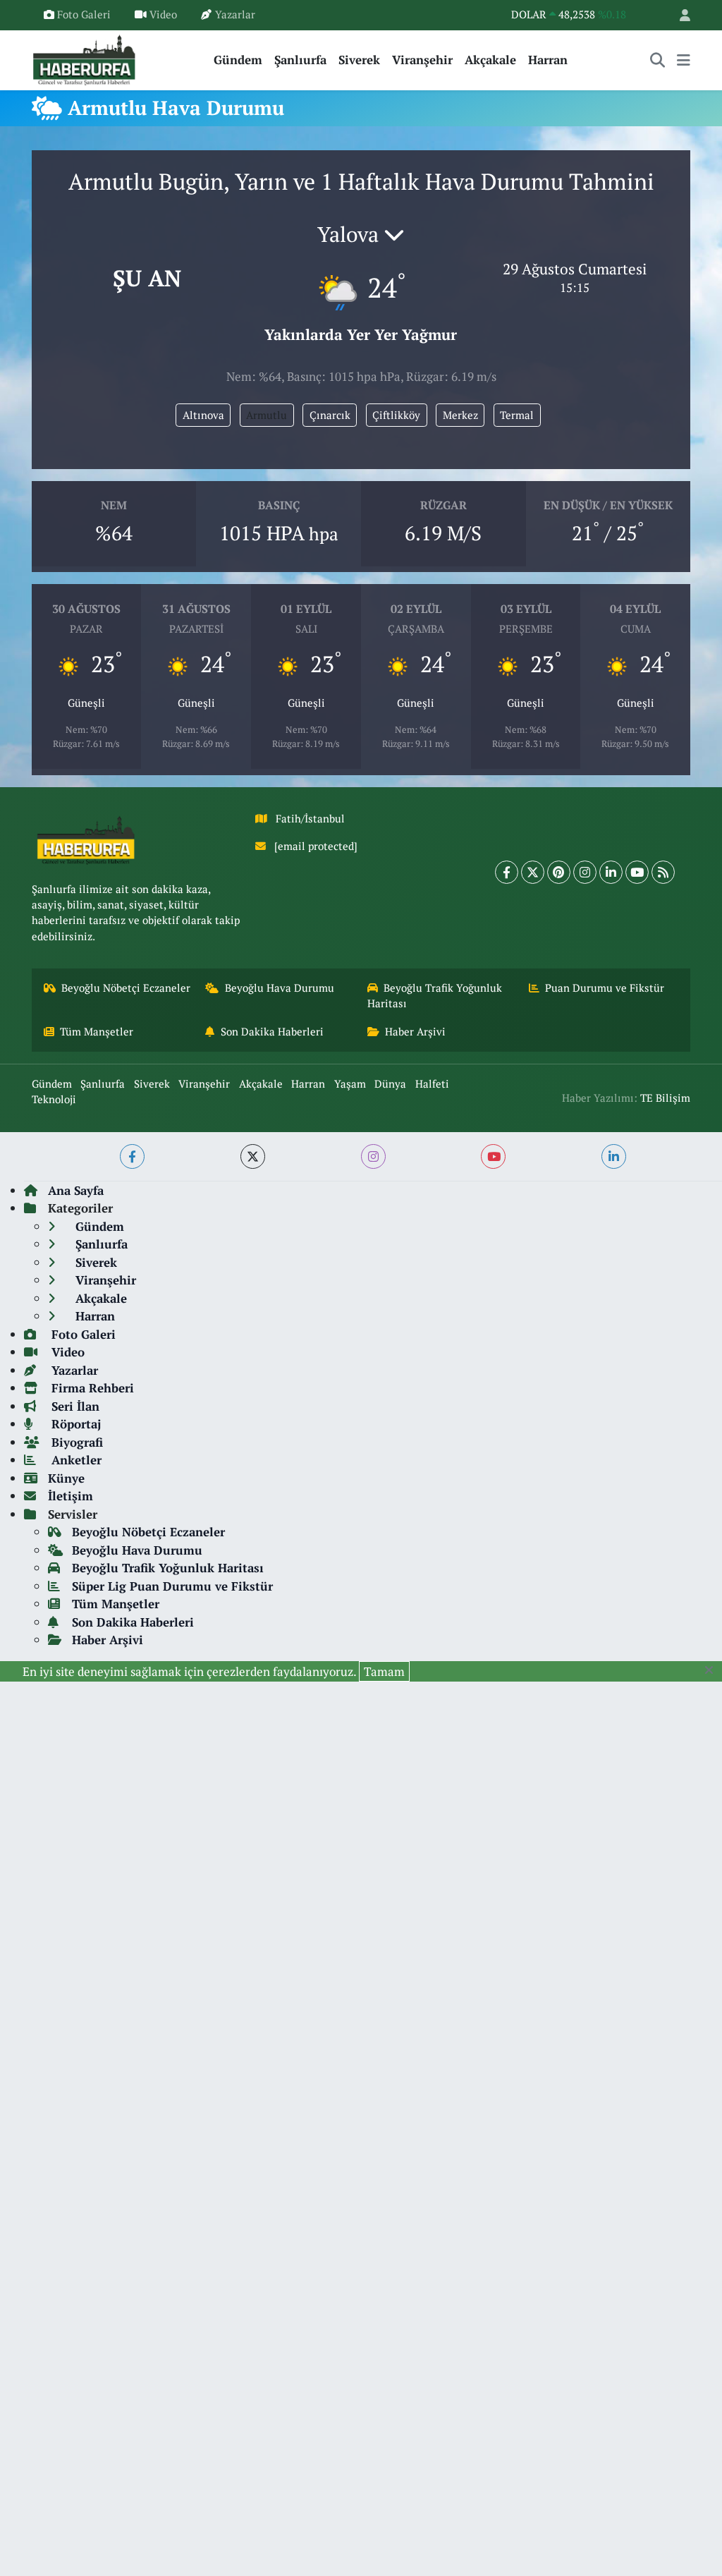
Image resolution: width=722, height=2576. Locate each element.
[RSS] (663, 872)
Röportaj (74, 1424)
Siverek (359, 60)
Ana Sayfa (76, 1190)
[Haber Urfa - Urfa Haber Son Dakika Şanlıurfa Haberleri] (85, 58)
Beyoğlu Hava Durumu (280, 988)
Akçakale (490, 60)
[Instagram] (585, 872)
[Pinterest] (559, 872)
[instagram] (373, 1156)
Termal (517, 415)
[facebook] (132, 1156)
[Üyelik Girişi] (679, 15)
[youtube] (493, 1156)
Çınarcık (330, 415)
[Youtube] (637, 872)
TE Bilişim (665, 1098)
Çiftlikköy (396, 415)
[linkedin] (614, 1156)
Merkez (460, 415)
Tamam (384, 1671)
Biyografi (75, 1442)
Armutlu (267, 415)
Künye (66, 1478)
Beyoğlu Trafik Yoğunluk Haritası (435, 996)
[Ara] (658, 60)
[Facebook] (507, 872)
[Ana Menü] (684, 60)
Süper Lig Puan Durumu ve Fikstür (172, 1586)
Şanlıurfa (300, 60)
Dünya (390, 1084)
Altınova (203, 415)
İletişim (71, 1496)
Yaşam (350, 1084)
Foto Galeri (84, 14)
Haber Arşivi (415, 1032)
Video (163, 14)
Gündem (238, 60)
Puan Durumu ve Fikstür (605, 988)
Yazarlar (235, 14)
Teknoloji (54, 1099)
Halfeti (432, 1084)
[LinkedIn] (611, 872)
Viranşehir (422, 60)
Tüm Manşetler (97, 1032)
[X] (533, 872)
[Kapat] (713, 1670)
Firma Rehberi (91, 1388)
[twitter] (253, 1156)
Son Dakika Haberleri (272, 1032)
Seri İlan (74, 1406)
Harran (548, 60)
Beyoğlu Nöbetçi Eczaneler (126, 988)
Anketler (75, 1460)
